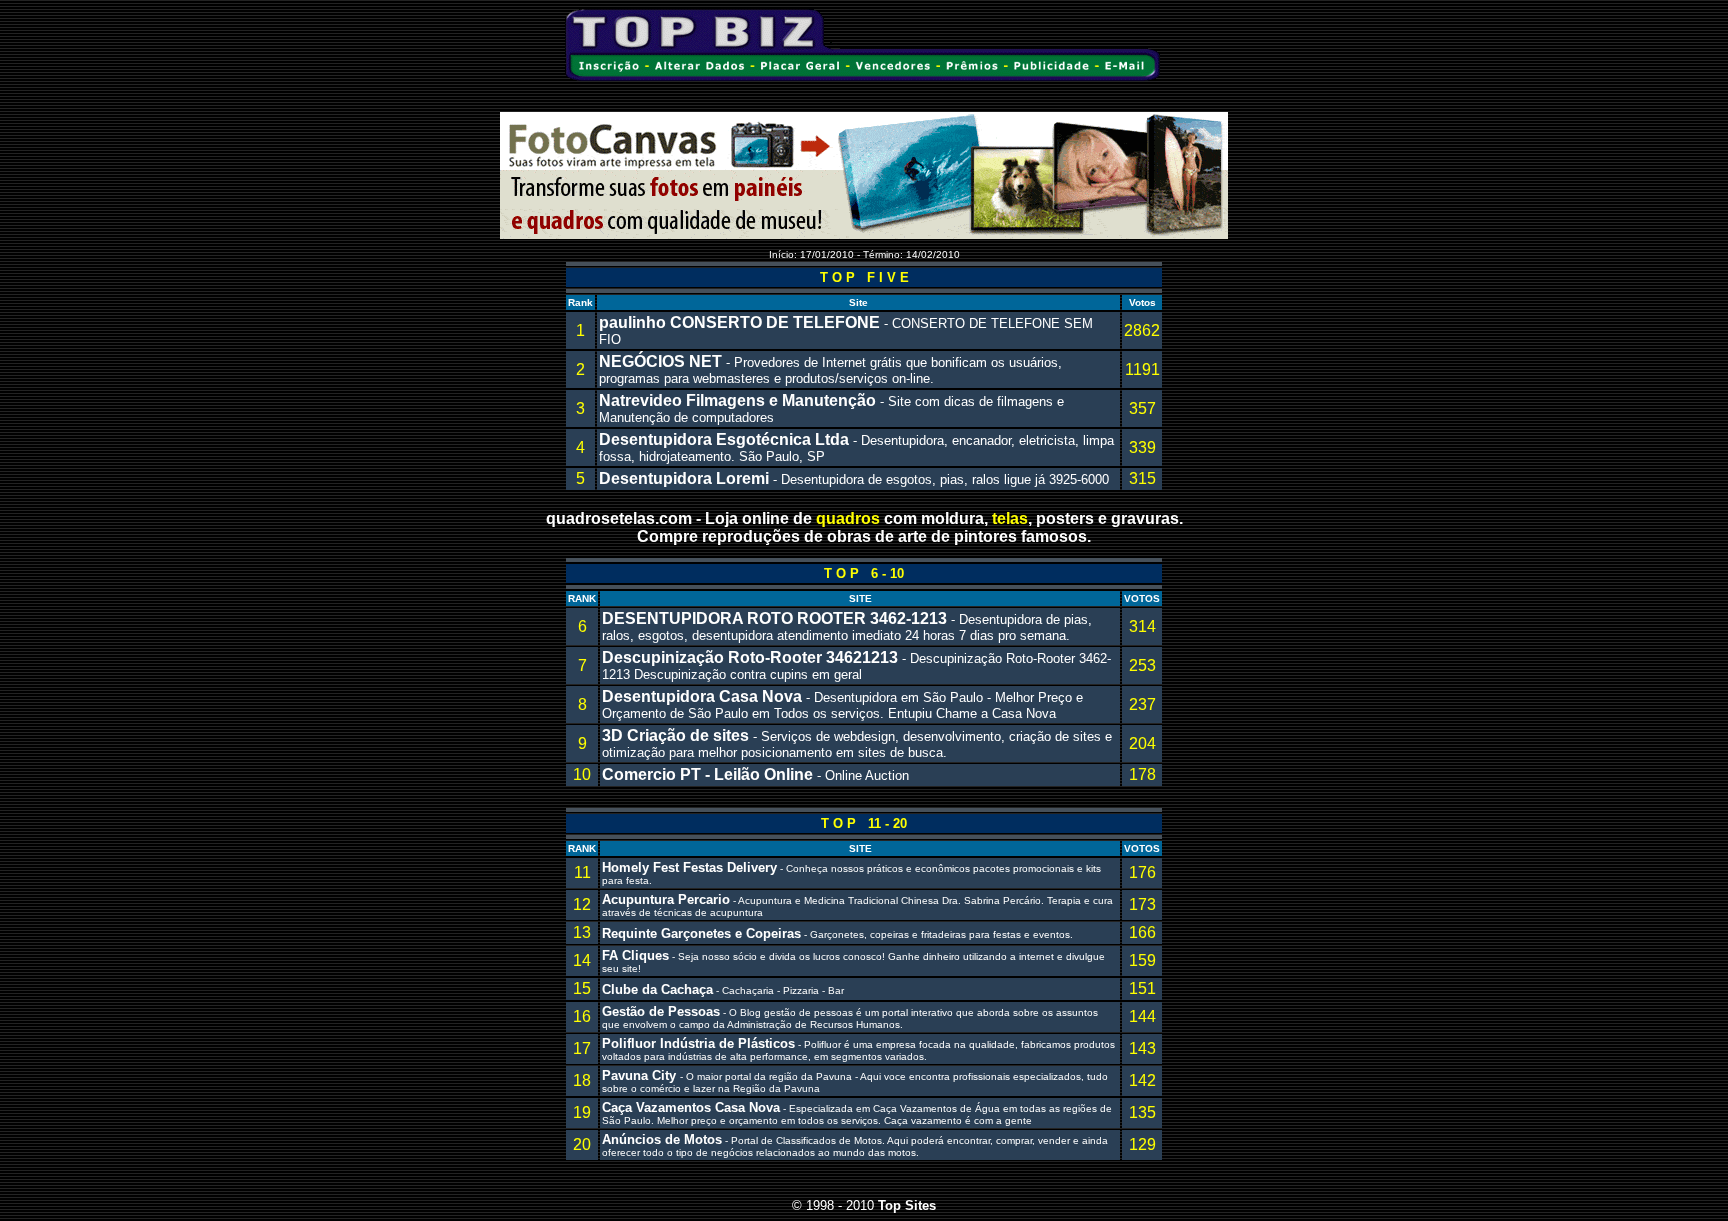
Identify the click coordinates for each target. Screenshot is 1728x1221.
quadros (848, 518)
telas (1010, 518)
